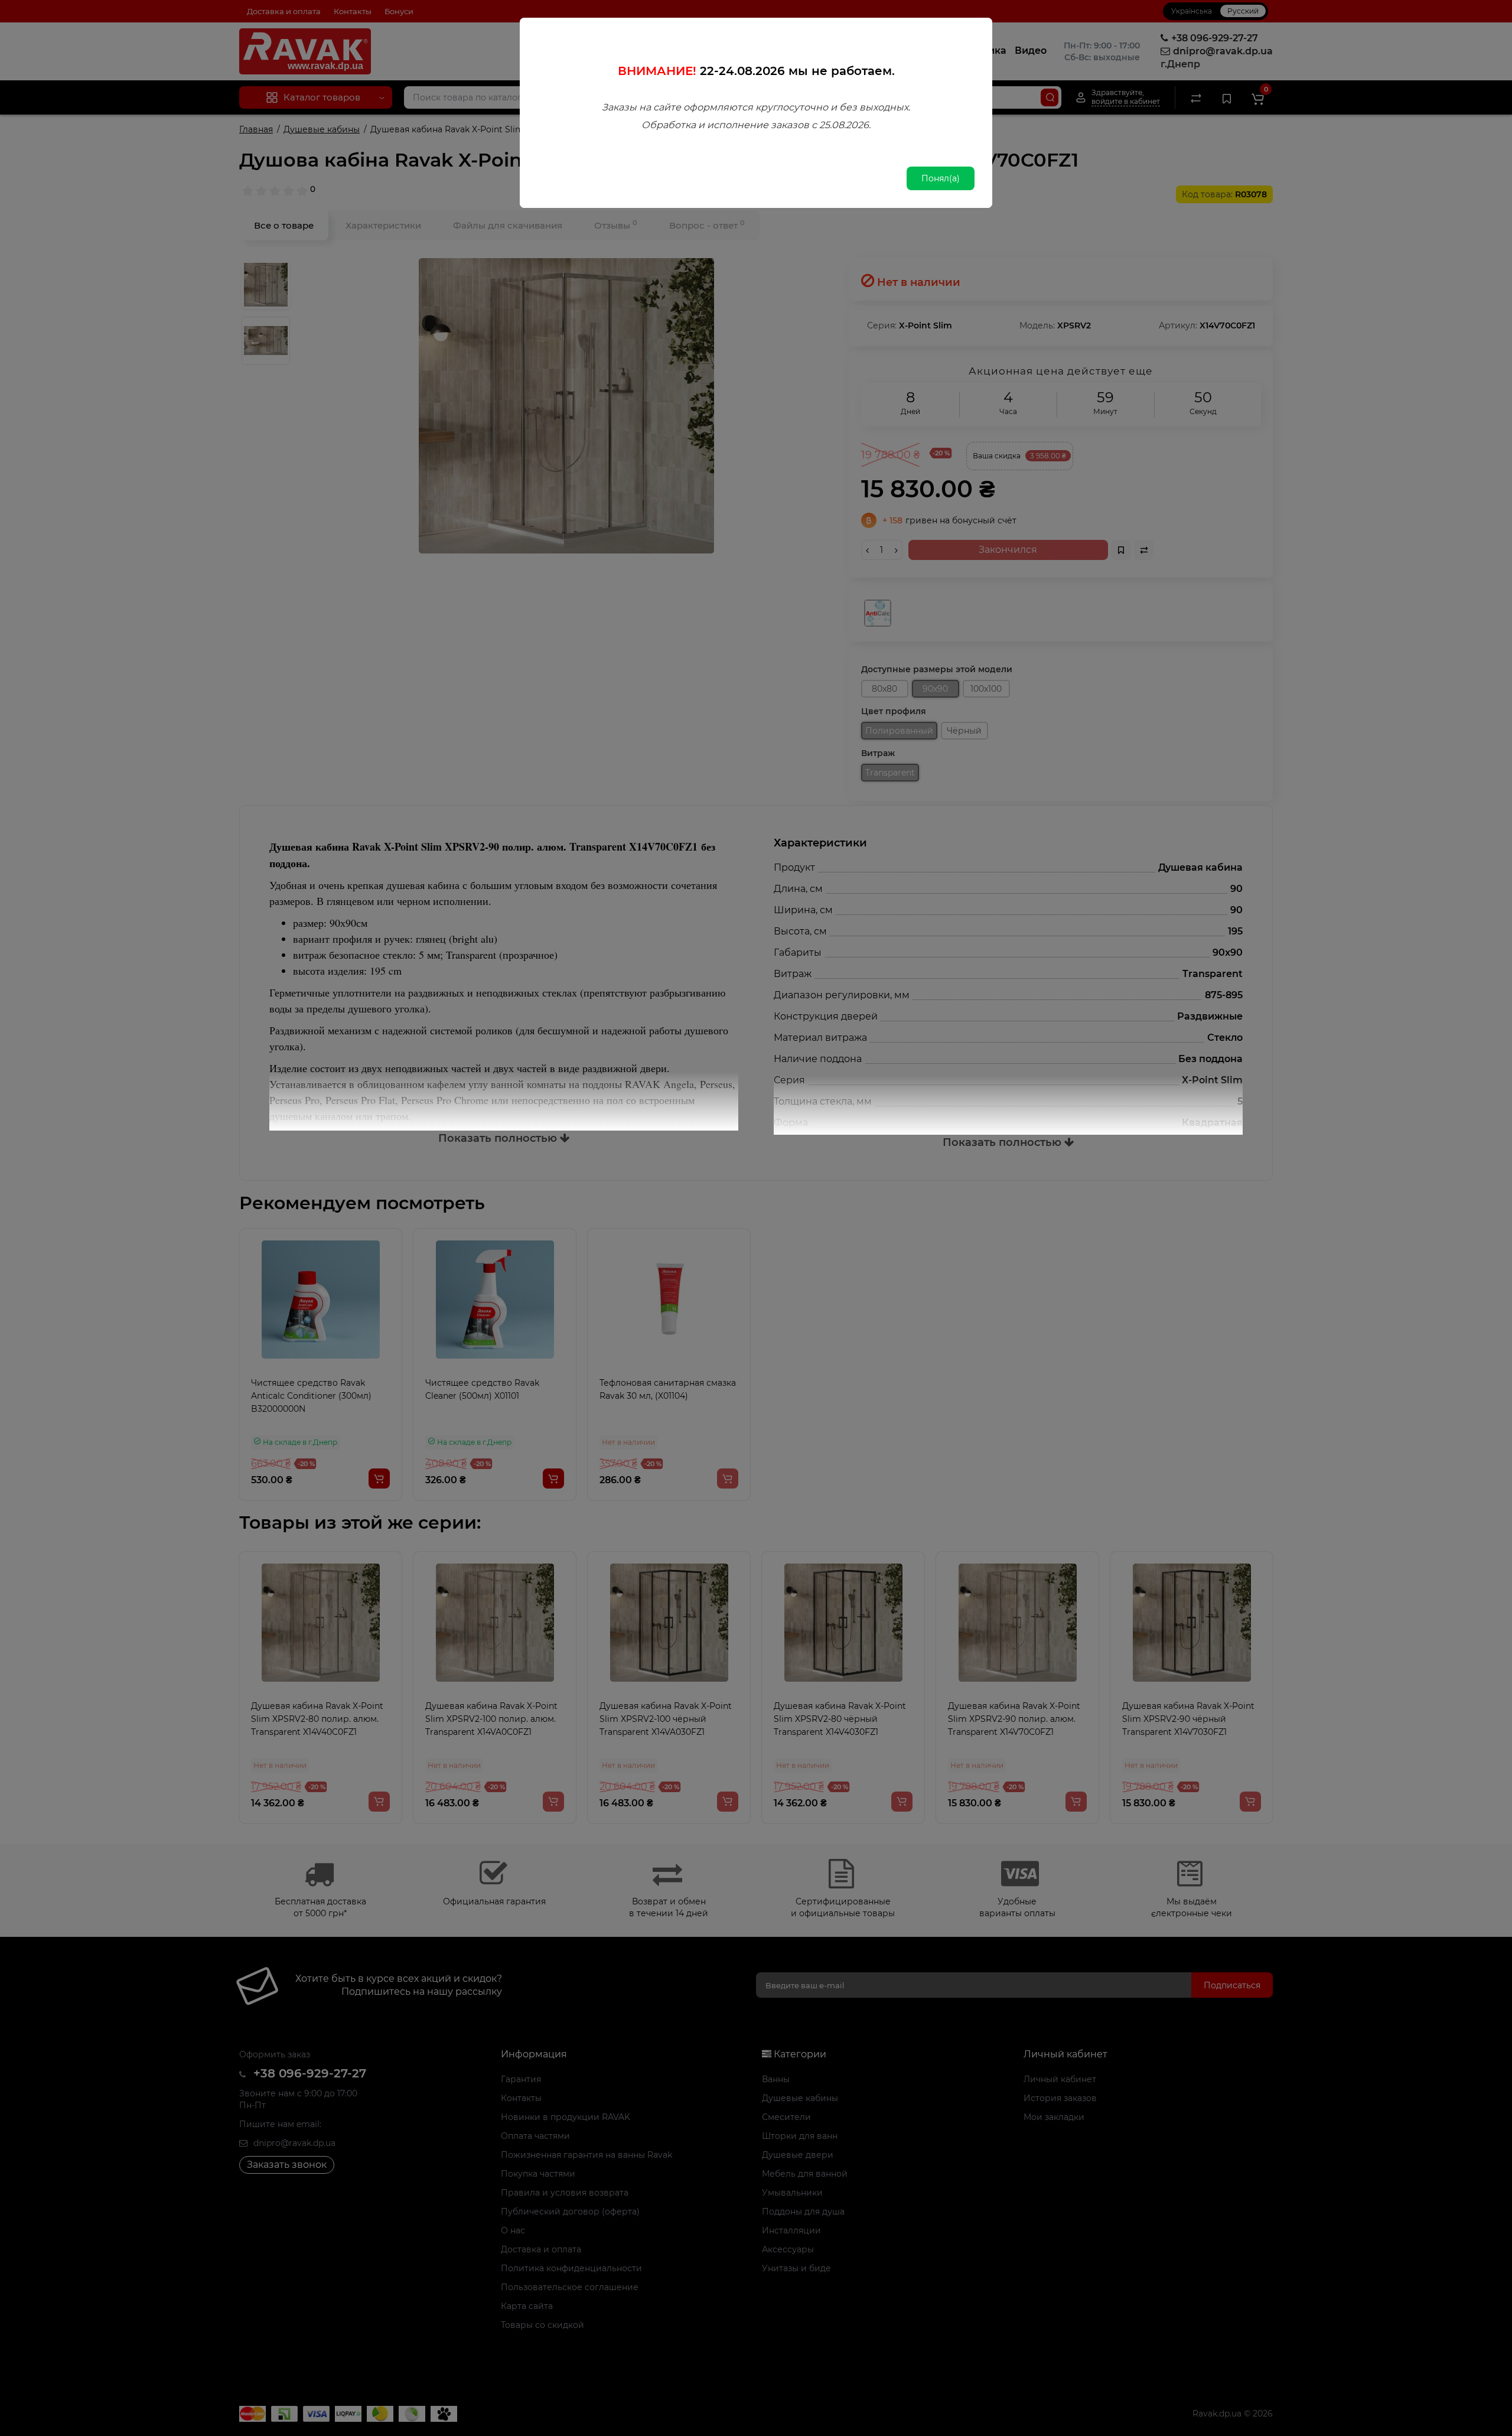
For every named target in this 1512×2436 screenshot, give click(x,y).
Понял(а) (941, 178)
